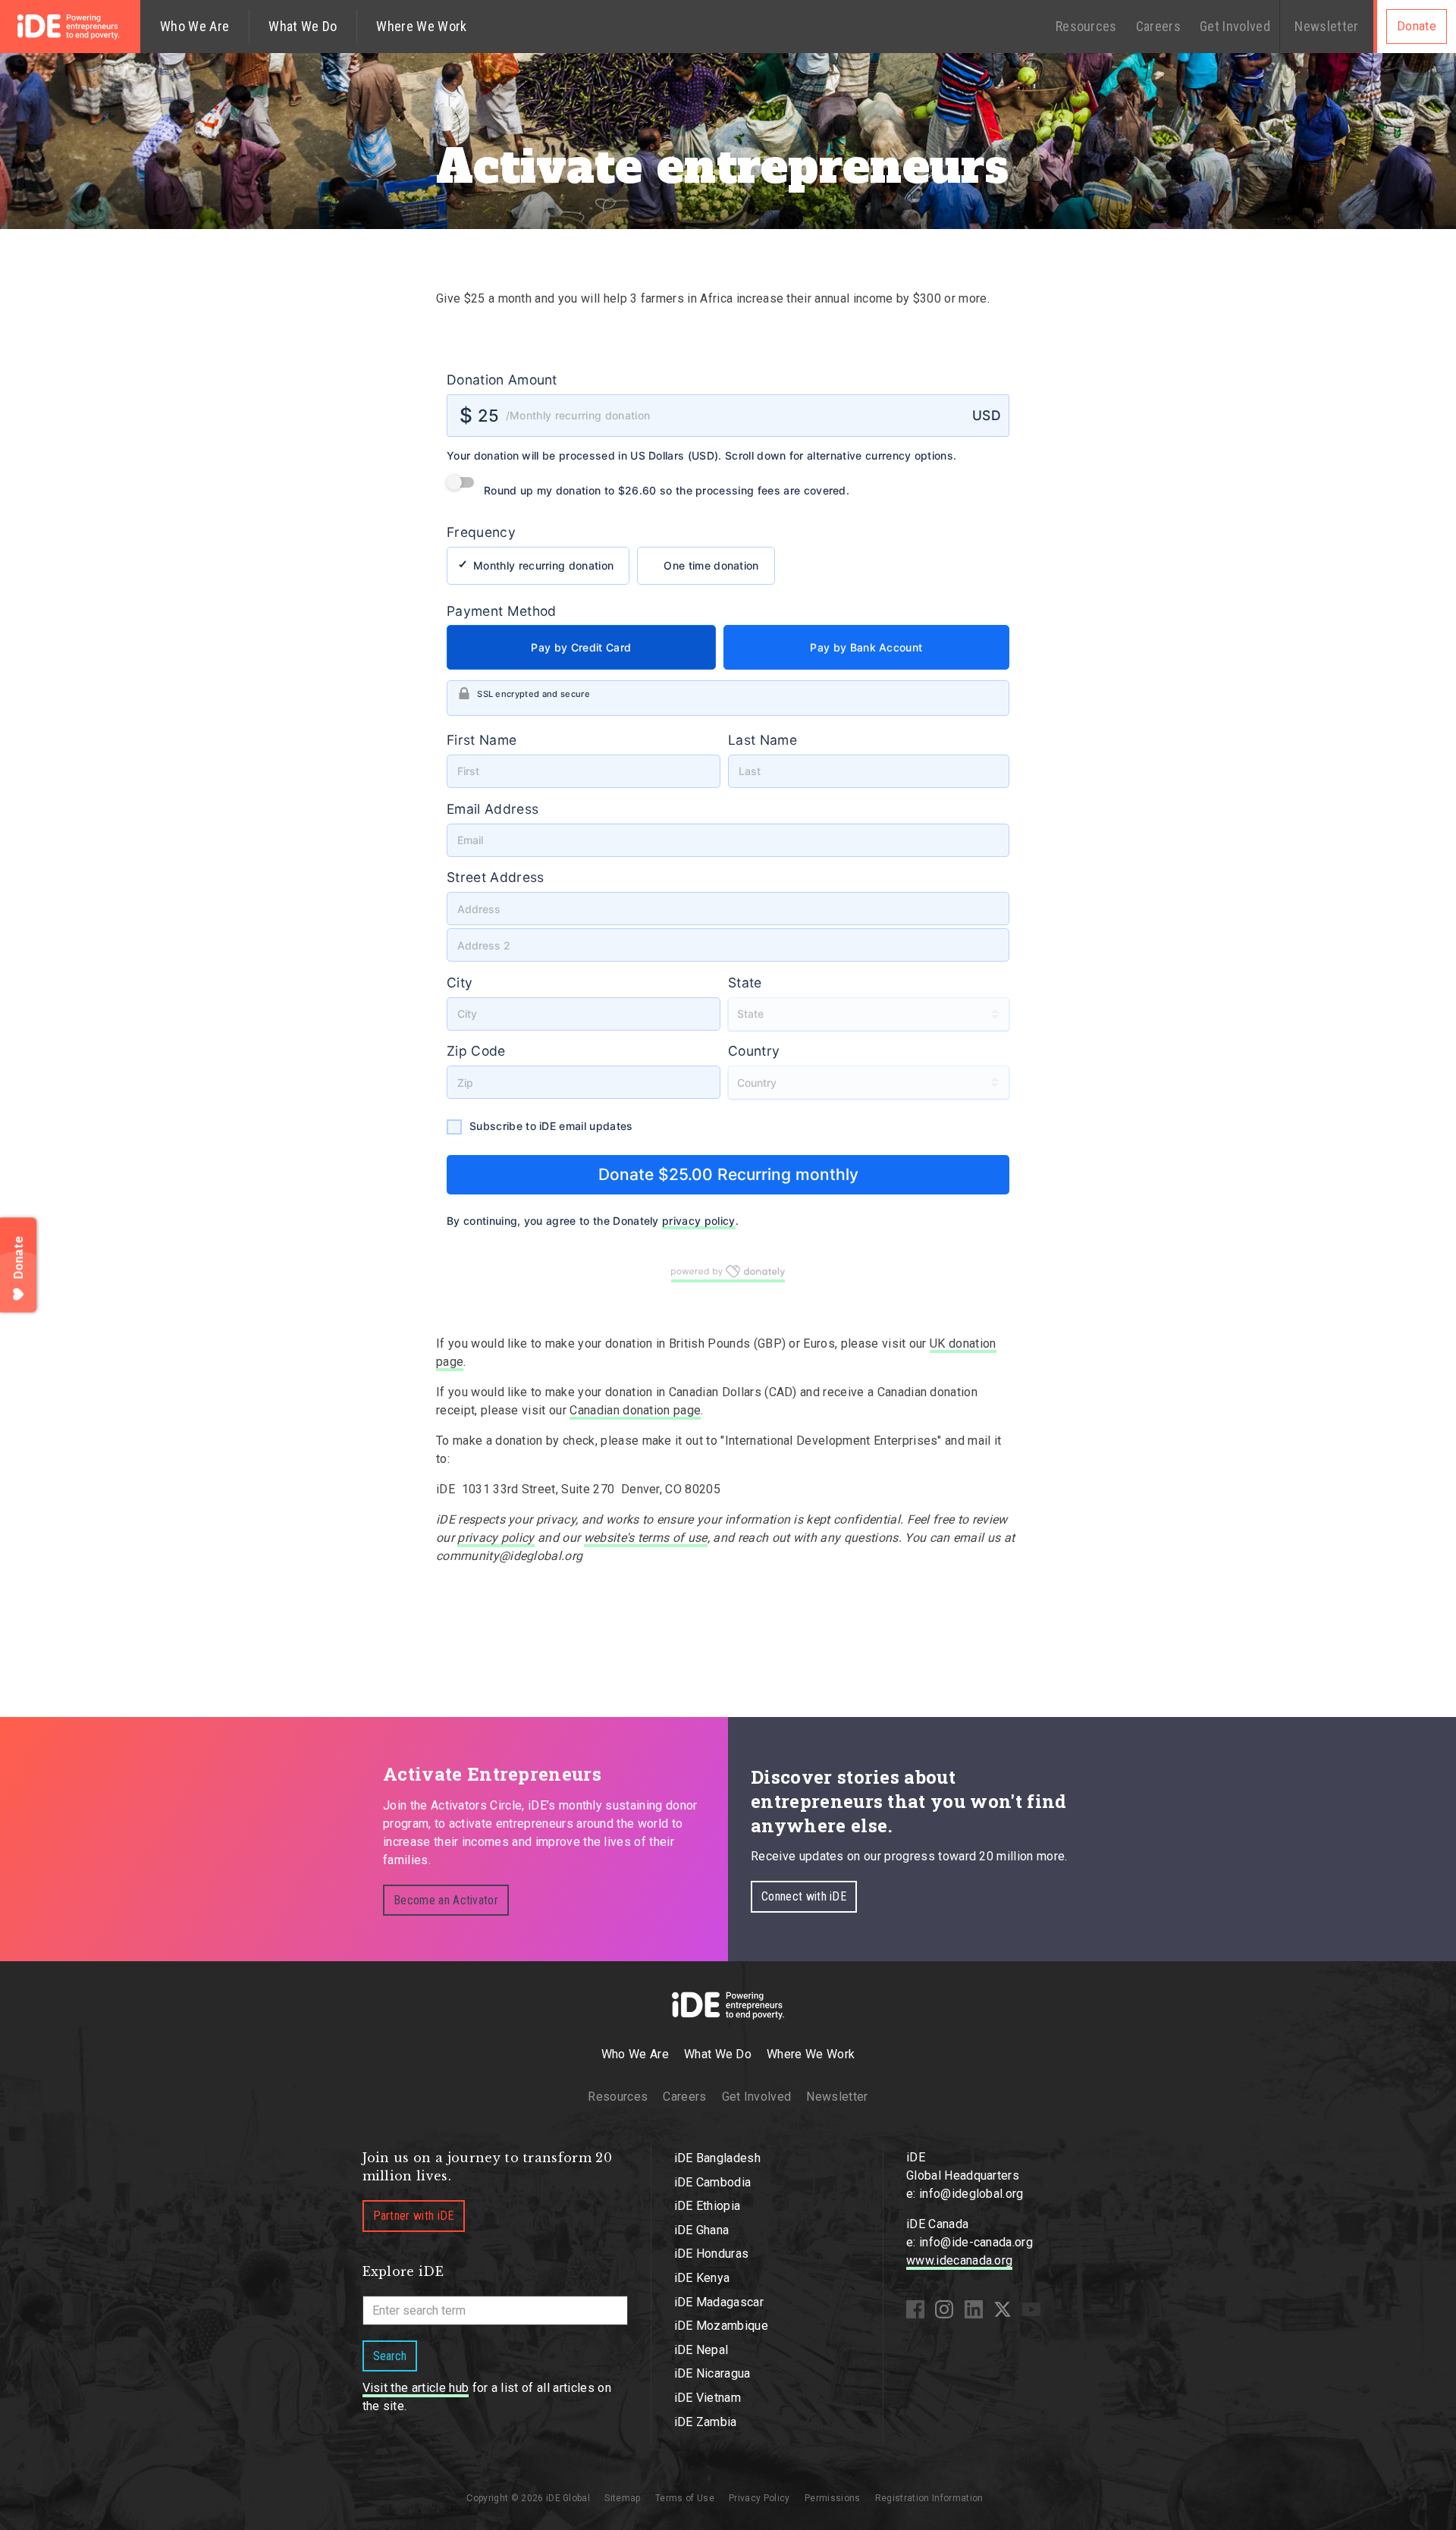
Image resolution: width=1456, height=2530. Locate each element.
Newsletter (1326, 26)
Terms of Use (685, 2498)
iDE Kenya (702, 2278)
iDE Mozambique (721, 2326)
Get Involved (1235, 26)
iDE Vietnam (708, 2398)
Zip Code (484, 1051)
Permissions (833, 2498)
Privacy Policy (759, 2498)
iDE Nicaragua (712, 2373)
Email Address (500, 809)
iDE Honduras (712, 2254)
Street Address (503, 877)
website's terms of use (646, 1538)
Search (390, 2356)
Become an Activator (446, 1900)
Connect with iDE (804, 1896)
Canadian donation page (635, 1410)
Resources (1086, 26)
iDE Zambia (706, 2422)
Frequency (489, 532)
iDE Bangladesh (717, 2158)
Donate (1417, 26)
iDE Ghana (702, 2230)
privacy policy (706, 1221)
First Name (489, 740)
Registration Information (929, 2498)
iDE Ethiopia (708, 2206)
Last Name (763, 740)
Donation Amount (510, 380)
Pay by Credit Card (585, 647)
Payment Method (509, 611)
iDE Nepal (701, 2350)
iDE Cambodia (713, 2182)
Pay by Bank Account (862, 647)
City (467, 982)
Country (754, 1051)
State (745, 982)
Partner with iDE (414, 2216)
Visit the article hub (416, 2388)
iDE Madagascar (719, 2302)
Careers (1158, 26)
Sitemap (622, 2498)
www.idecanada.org (959, 2260)
